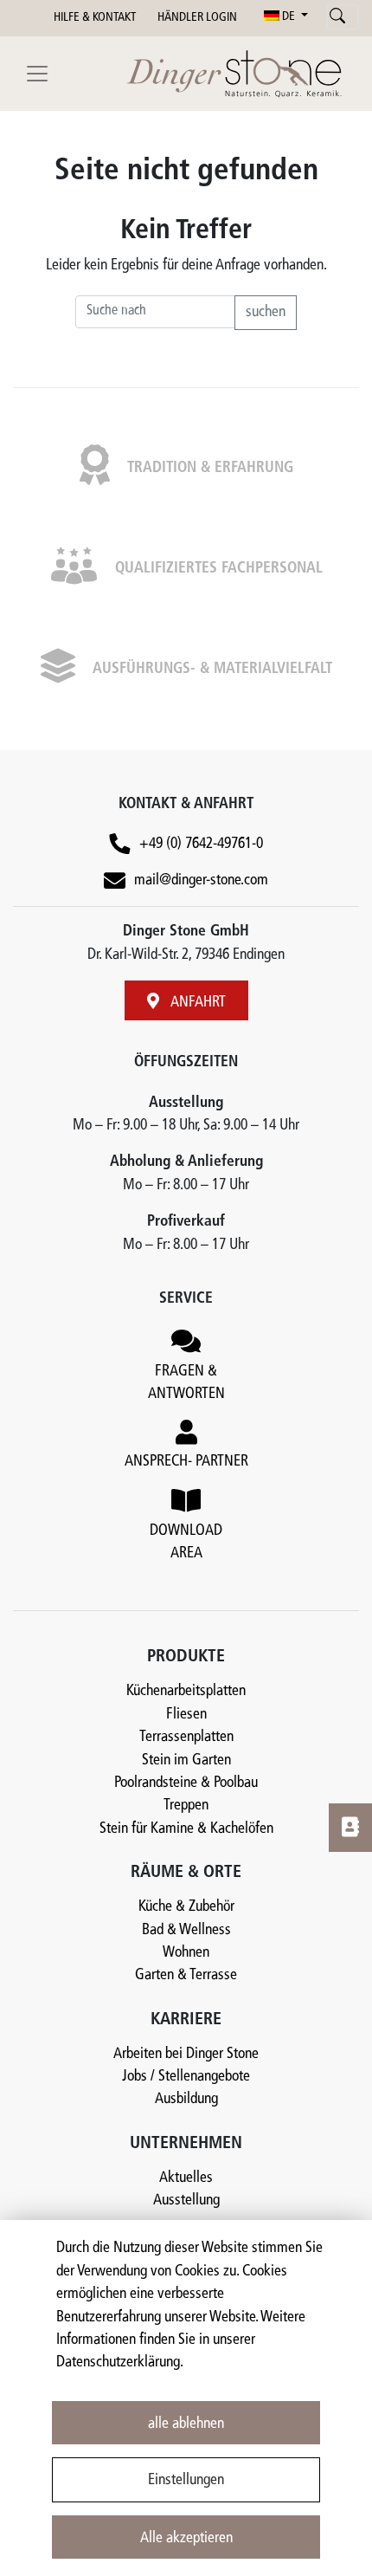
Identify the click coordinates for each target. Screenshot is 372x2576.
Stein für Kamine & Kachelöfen (186, 1829)
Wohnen (186, 1953)
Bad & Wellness (186, 1930)
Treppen (186, 1806)
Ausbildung (186, 2099)
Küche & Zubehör (186, 1907)
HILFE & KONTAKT (95, 18)
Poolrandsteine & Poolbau (186, 1783)
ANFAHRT (197, 1003)
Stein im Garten (186, 1760)
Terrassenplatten (186, 1737)
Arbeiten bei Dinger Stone (186, 2054)
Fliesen (186, 1715)
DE (289, 17)
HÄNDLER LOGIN (197, 18)
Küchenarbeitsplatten (186, 1691)
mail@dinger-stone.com (201, 880)
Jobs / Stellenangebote (186, 2077)
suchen (266, 312)
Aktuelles (186, 2178)
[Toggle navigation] (37, 74)
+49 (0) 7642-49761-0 (201, 844)
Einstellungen (186, 2480)
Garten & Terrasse (186, 1975)
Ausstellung (186, 2201)
